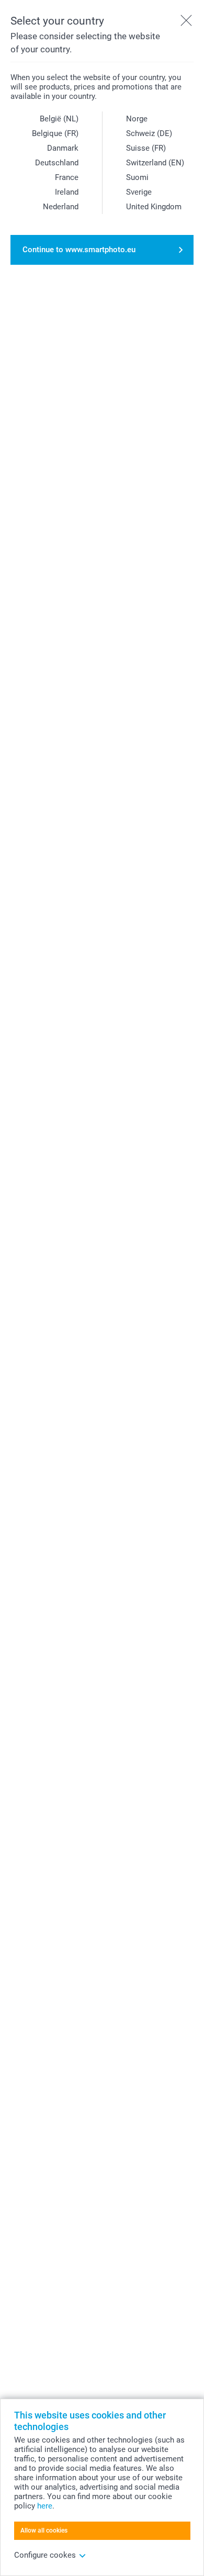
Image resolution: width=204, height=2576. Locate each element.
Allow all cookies (44, 2530)
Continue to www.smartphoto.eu (79, 250)
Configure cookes (45, 2555)
